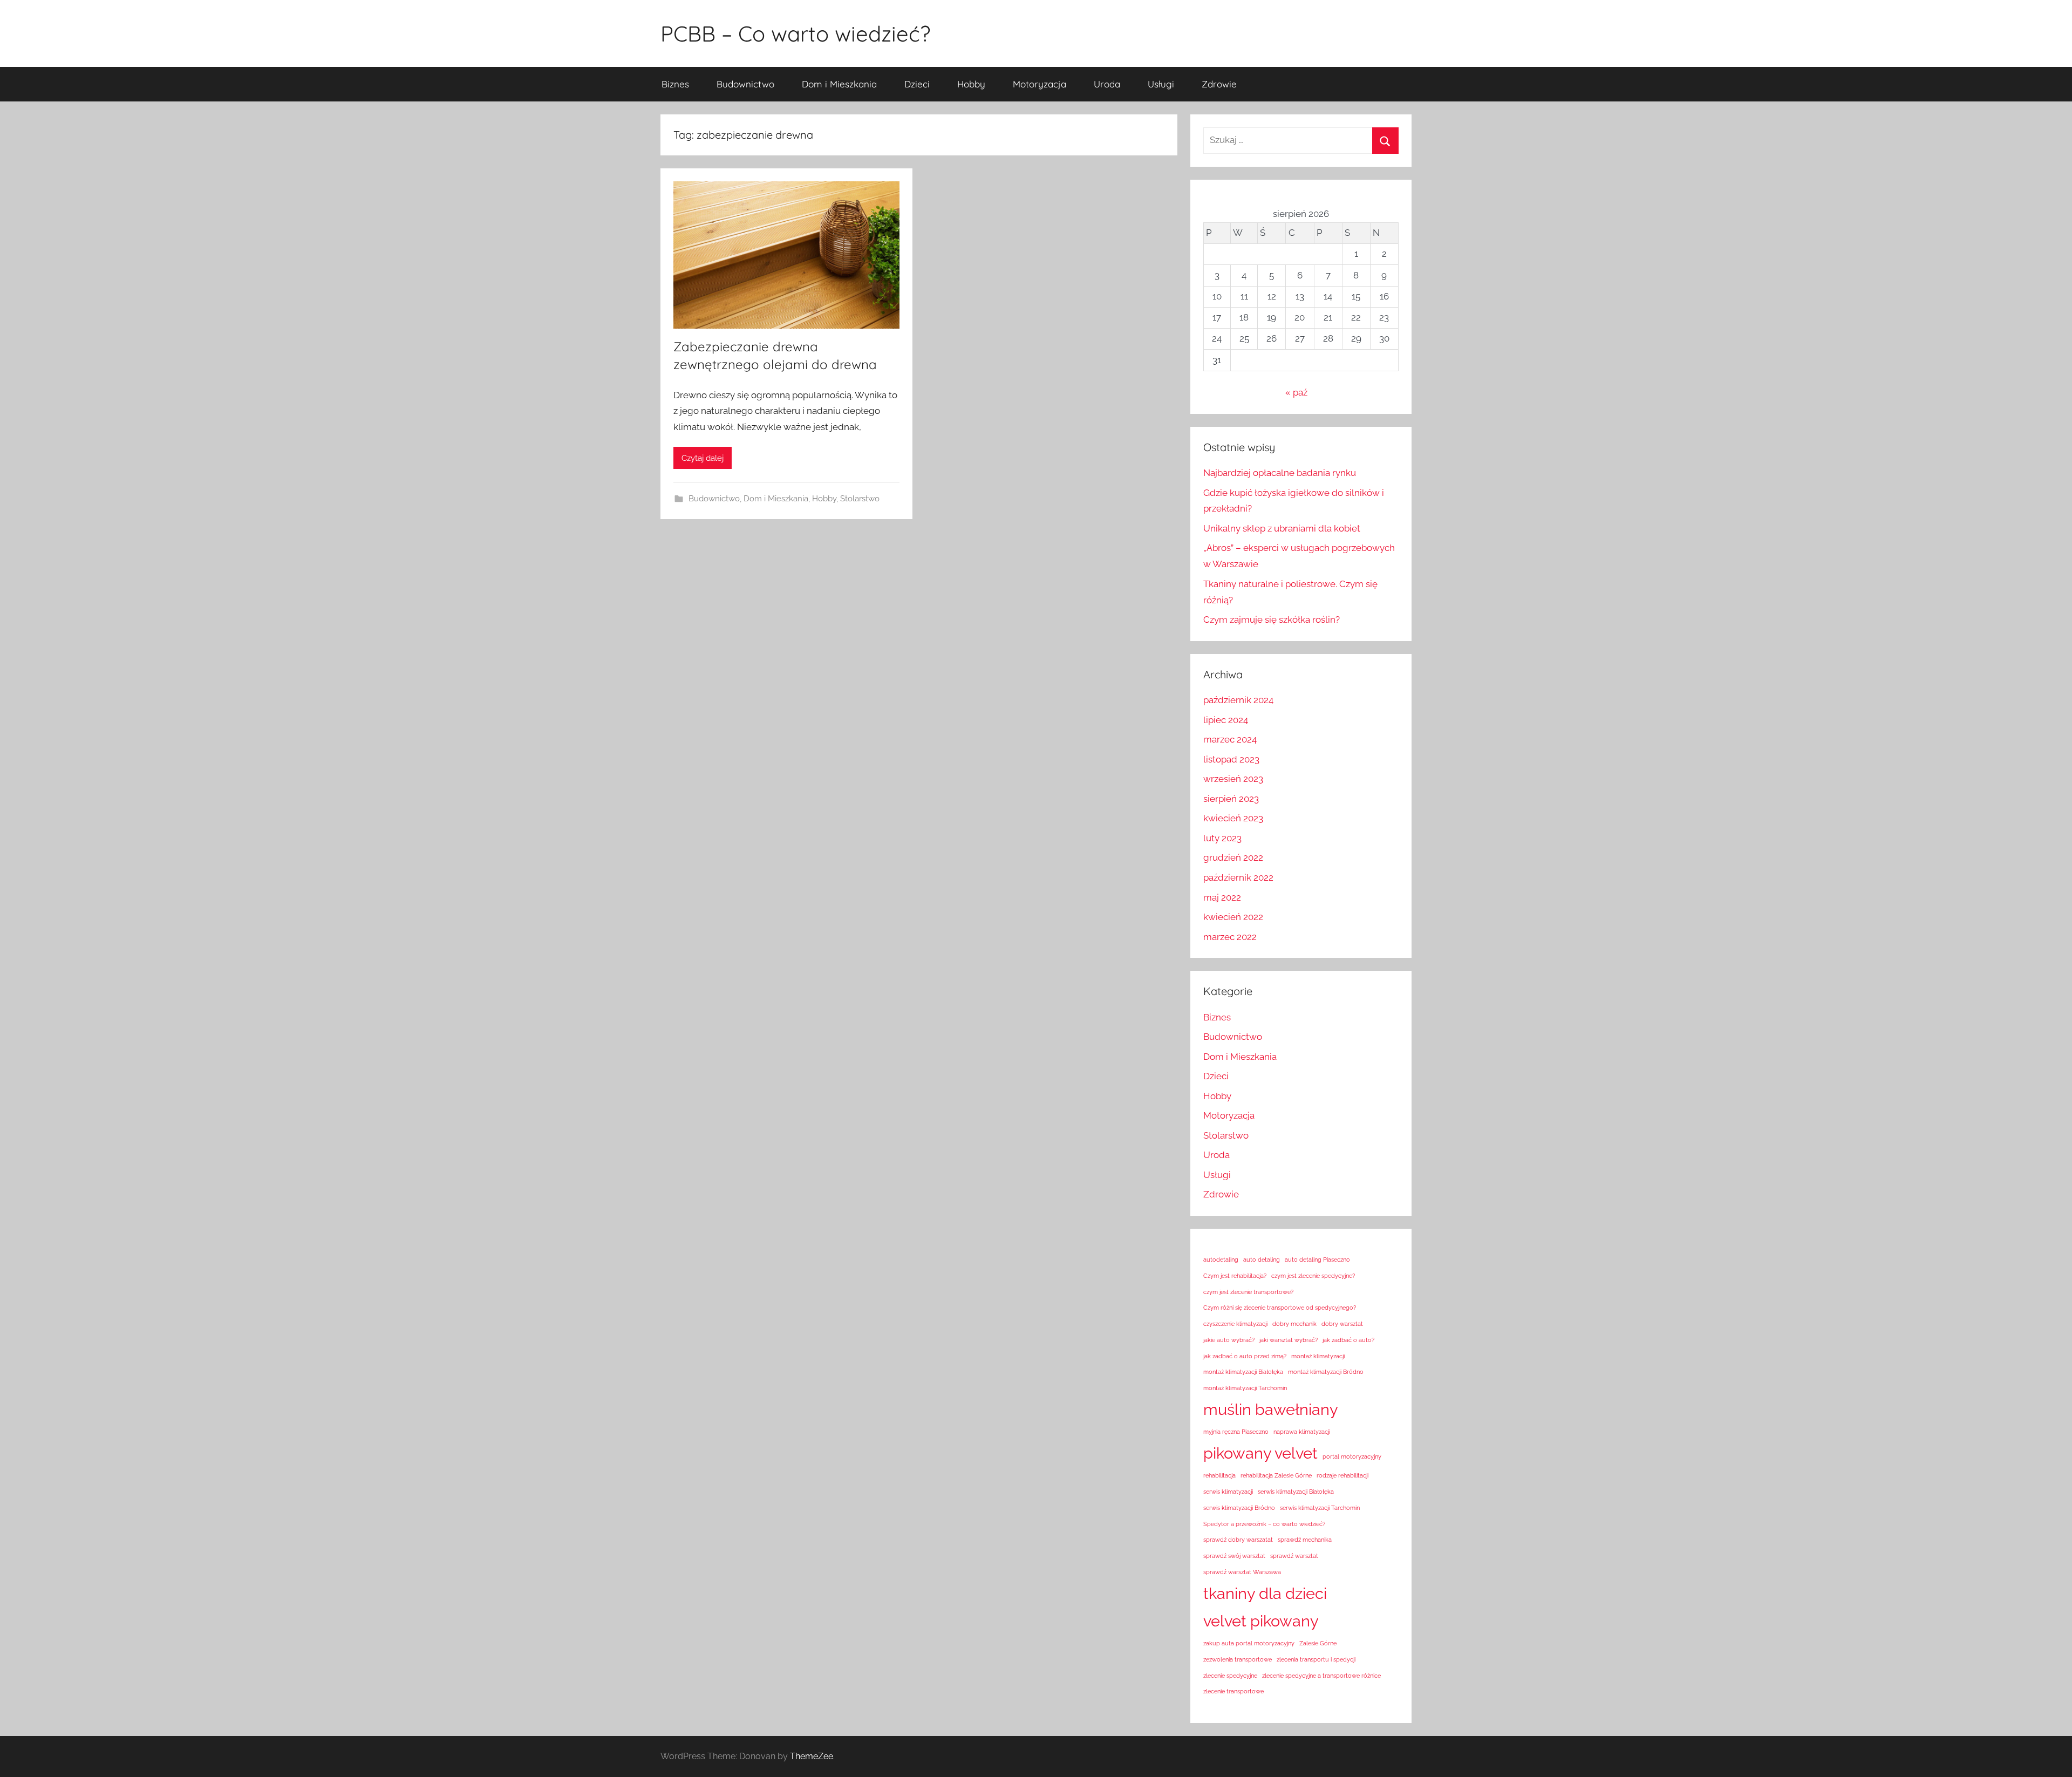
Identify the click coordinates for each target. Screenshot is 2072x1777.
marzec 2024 (1230, 739)
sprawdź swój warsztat (1234, 1556)
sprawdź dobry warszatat (1238, 1540)
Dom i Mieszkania (839, 84)
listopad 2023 (1231, 759)
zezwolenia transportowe (1238, 1659)
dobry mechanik (1294, 1324)
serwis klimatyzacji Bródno (1239, 1508)
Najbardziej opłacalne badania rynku (1280, 473)
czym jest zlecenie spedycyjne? (1313, 1276)
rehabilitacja (1219, 1475)
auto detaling (1262, 1259)
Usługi (1161, 84)
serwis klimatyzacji (1228, 1492)
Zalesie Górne (1318, 1643)
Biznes (675, 84)
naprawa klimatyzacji (1302, 1432)
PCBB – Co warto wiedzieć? (795, 33)
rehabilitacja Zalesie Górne (1276, 1475)
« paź (1296, 392)
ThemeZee (812, 1756)
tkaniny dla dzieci (1265, 1593)
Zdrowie (1219, 84)
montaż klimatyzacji (1318, 1356)
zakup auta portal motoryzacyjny (1249, 1643)
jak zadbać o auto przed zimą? (1245, 1356)
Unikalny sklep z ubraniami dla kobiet (1282, 528)
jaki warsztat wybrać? (1289, 1340)
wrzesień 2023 (1233, 779)
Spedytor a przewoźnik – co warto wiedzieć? (1264, 1524)
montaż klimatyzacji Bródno (1326, 1372)
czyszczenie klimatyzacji (1235, 1324)
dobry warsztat (1342, 1324)
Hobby (971, 84)
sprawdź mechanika (1305, 1540)
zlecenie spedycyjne (1230, 1676)
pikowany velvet (1260, 1453)
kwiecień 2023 (1233, 818)
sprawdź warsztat (1294, 1556)
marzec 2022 (1230, 937)
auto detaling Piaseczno (1317, 1259)
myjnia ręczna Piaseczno (1236, 1432)
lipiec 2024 (1226, 720)
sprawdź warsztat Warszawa (1242, 1572)
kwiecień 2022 (1233, 917)
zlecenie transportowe (1233, 1691)
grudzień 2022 (1233, 857)
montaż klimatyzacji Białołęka (1243, 1372)
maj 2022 (1222, 897)
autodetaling (1221, 1259)
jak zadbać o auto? (1348, 1340)
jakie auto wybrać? (1229, 1340)
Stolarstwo (860, 499)
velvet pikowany (1261, 1621)
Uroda (1107, 84)
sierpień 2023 (1231, 799)
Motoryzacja (1040, 84)
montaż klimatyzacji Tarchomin (1245, 1388)
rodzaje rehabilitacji (1342, 1475)
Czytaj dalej (703, 458)
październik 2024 (1238, 700)
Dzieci (917, 84)
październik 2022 (1238, 877)
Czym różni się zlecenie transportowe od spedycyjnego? (1280, 1308)
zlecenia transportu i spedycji (1316, 1659)
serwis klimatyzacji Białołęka (1296, 1492)
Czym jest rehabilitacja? (1235, 1276)
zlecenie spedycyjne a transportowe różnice (1321, 1676)
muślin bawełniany (1271, 1409)
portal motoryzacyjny (1352, 1456)
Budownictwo (745, 84)
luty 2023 (1222, 838)
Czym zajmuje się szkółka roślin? (1272, 619)
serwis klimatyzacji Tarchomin (1320, 1508)
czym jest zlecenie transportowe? (1248, 1292)
